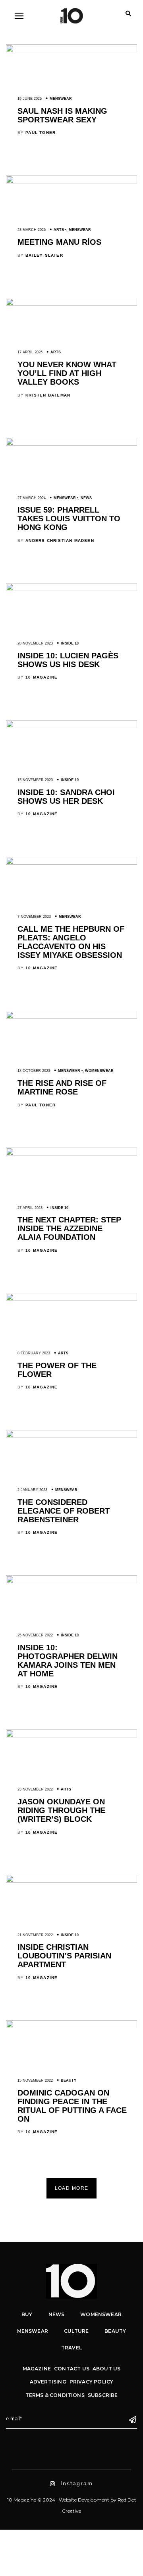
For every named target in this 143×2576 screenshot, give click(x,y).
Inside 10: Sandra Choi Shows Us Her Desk (66, 797)
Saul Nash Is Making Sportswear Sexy (62, 115)
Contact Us (72, 2369)
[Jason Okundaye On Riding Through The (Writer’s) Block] (71, 1735)
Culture (76, 2331)
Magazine (37, 2369)
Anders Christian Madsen (60, 541)
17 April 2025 (30, 352)
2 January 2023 (32, 1490)
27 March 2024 (32, 498)
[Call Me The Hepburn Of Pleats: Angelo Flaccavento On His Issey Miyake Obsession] (71, 863)
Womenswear (99, 1071)
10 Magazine (42, 677)
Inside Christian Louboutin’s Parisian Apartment (64, 1956)
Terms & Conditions (55, 2395)
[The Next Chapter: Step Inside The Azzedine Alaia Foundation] (71, 1154)
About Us (106, 2369)
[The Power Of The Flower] (71, 1299)
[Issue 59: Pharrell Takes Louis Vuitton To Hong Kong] (71, 444)
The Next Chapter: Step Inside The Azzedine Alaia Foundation (69, 1228)
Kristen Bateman (48, 395)
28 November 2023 (35, 643)
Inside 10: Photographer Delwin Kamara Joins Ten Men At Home (68, 1661)
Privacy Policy (92, 2382)
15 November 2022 (35, 2080)
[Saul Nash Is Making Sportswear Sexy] (71, 50)
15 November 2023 (35, 780)
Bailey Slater (44, 255)
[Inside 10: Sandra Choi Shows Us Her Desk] (71, 726)
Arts (59, 230)
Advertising (48, 2382)
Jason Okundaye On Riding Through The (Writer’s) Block (61, 1810)
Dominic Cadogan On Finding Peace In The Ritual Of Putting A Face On (72, 2106)
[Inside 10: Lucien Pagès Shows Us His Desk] (71, 589)
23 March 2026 (32, 230)
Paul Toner (41, 133)
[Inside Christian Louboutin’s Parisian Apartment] (71, 1881)
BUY (27, 2314)
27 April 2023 (30, 1208)
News (86, 498)
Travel (71, 2348)
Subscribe (103, 2395)
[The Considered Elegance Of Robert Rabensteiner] (71, 1436)
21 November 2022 (35, 1935)
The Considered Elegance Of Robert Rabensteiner (64, 1511)
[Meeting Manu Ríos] (71, 181)
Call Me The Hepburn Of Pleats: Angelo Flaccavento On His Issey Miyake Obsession (71, 942)
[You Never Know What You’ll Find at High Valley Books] (71, 304)
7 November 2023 (34, 917)
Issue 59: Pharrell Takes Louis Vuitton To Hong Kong (69, 519)
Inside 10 (70, 643)
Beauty (69, 2080)
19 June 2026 (30, 99)
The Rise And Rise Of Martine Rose (62, 1087)
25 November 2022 (35, 1635)
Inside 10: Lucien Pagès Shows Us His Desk (68, 660)
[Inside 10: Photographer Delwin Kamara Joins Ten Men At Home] (71, 1581)
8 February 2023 (34, 1353)
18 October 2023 (34, 1071)
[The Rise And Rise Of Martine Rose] (71, 1017)
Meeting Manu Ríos (59, 242)
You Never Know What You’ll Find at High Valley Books (67, 373)
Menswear (61, 99)
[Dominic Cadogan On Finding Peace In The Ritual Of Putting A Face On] (71, 2026)
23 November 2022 (35, 1789)
